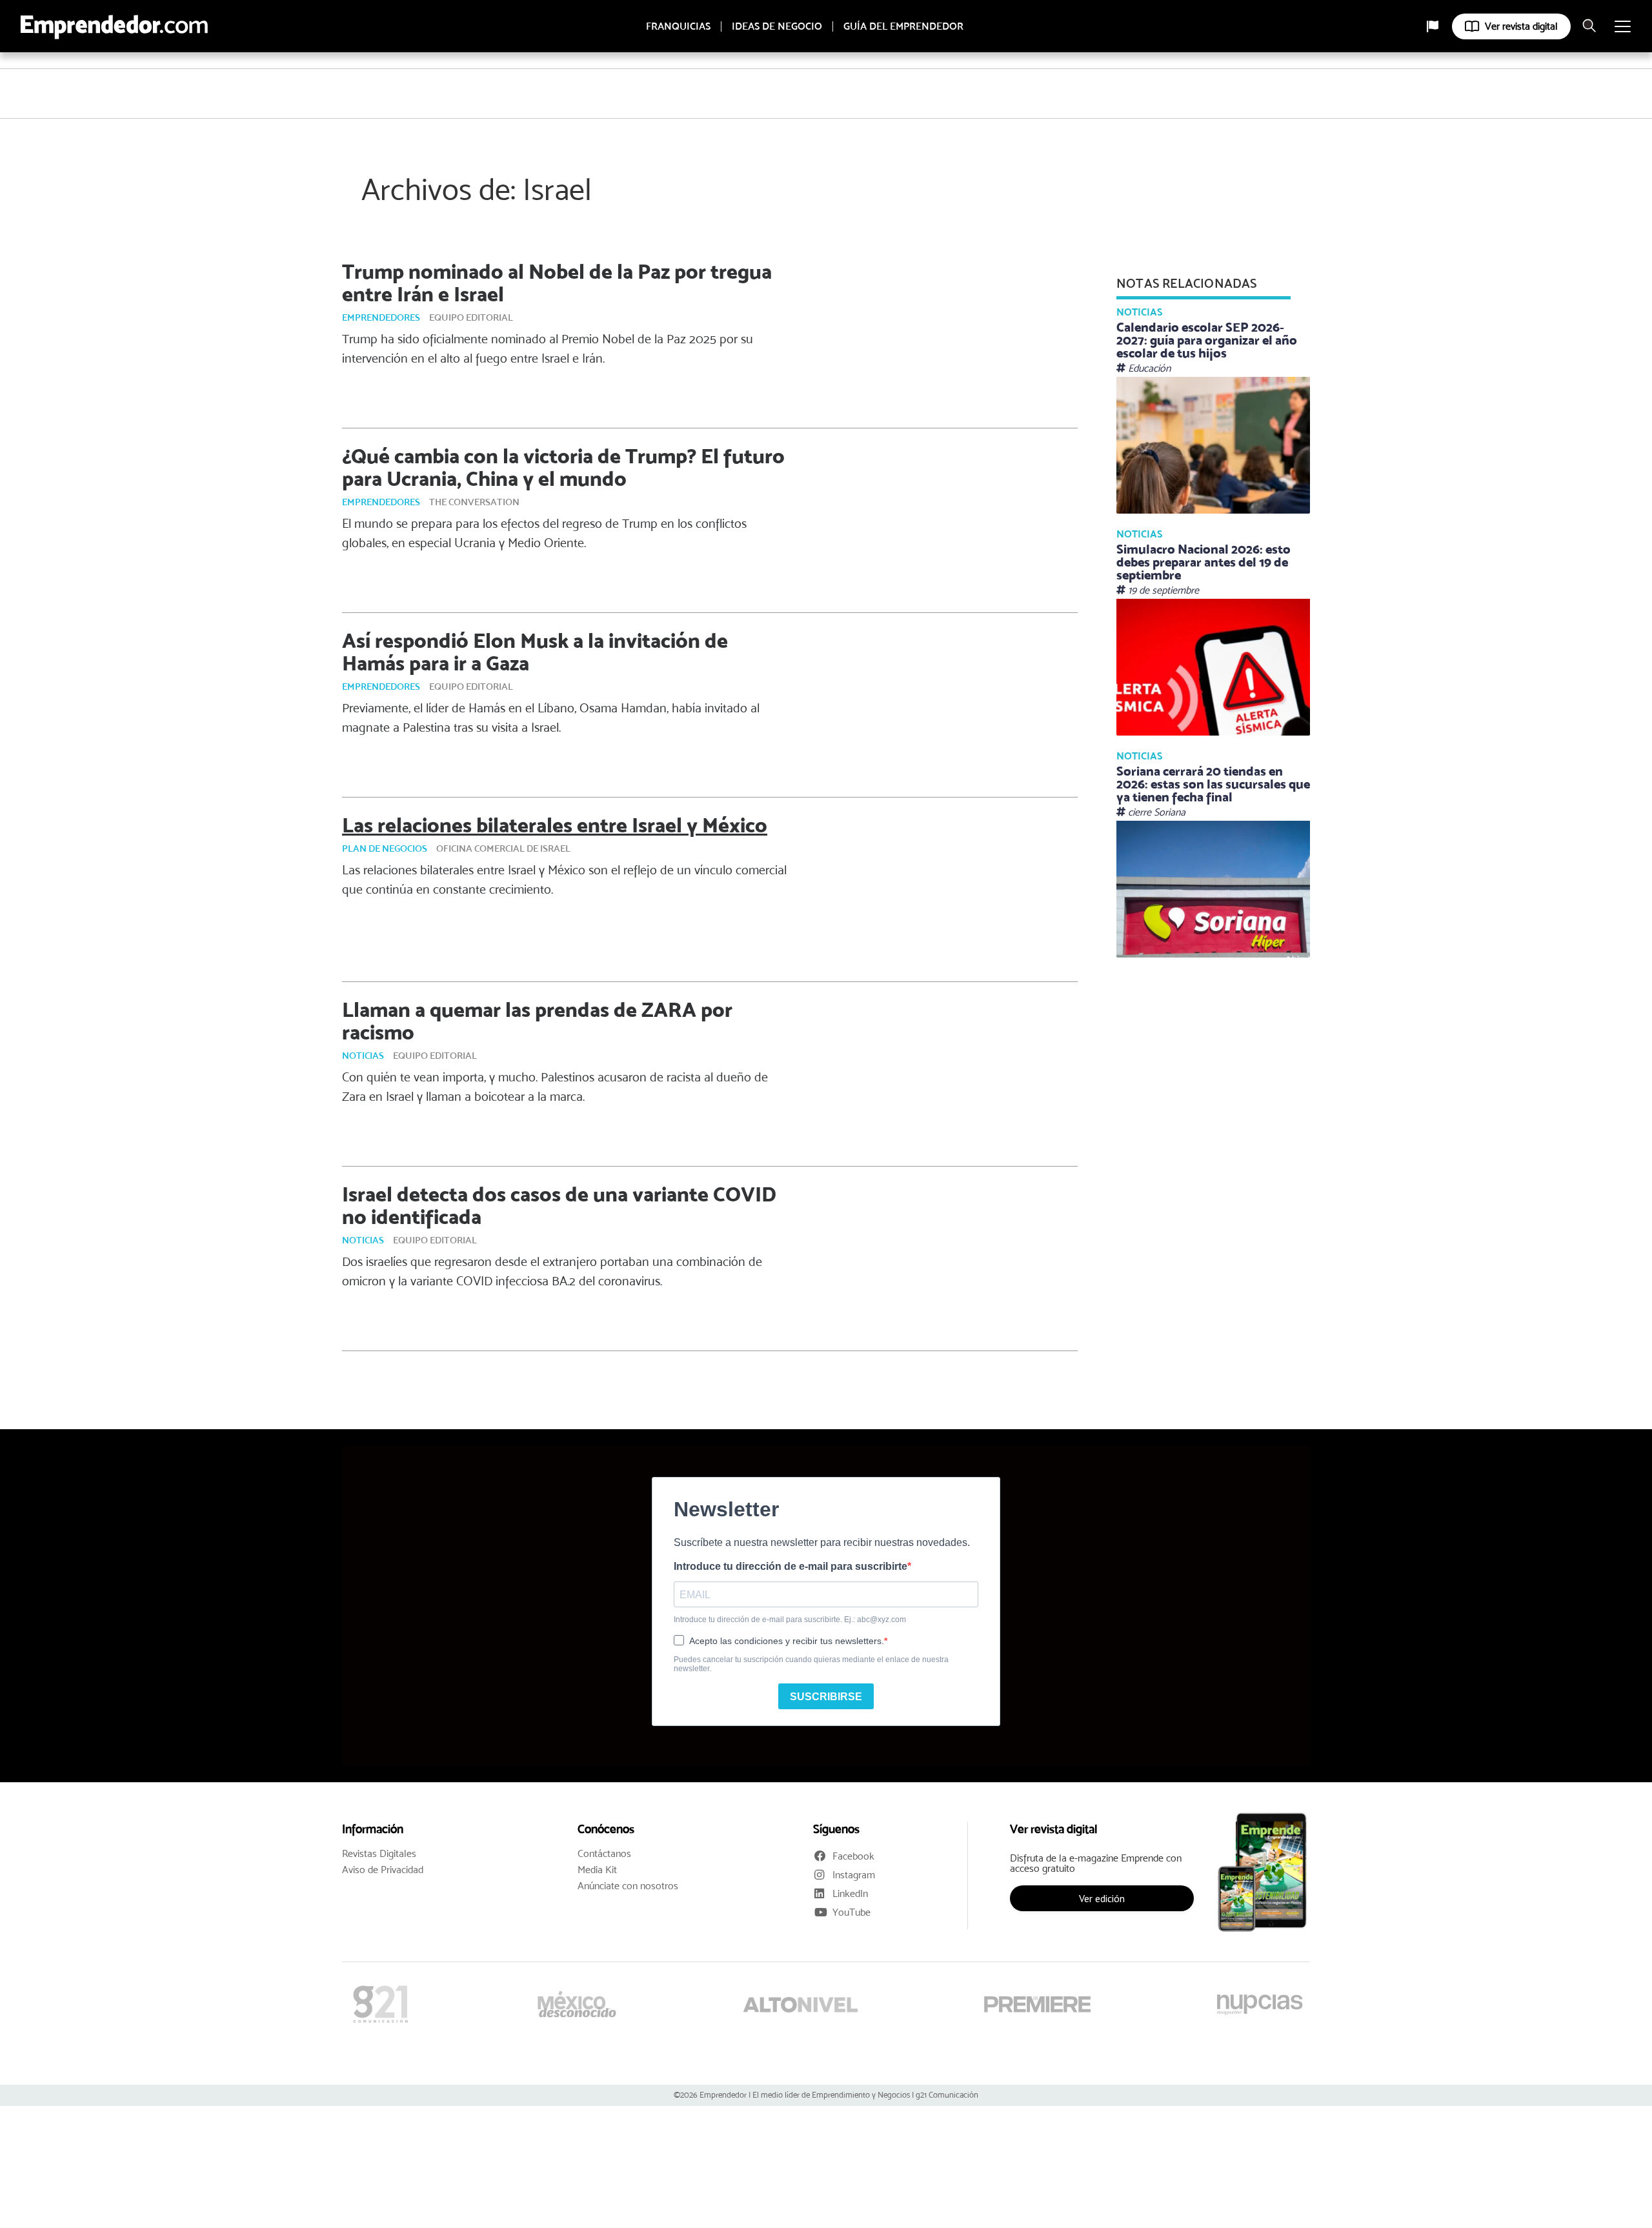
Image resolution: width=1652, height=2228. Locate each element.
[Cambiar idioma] (1433, 26)
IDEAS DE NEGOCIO (777, 26)
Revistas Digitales (379, 1854)
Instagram (854, 1875)
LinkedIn (850, 1893)
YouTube (851, 1912)
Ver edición (1102, 1898)
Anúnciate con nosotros (628, 1886)
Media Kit (597, 1870)
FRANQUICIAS (678, 26)
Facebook (853, 1856)
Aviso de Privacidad (383, 1870)
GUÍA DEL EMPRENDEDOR (903, 26)
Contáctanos (604, 1854)
